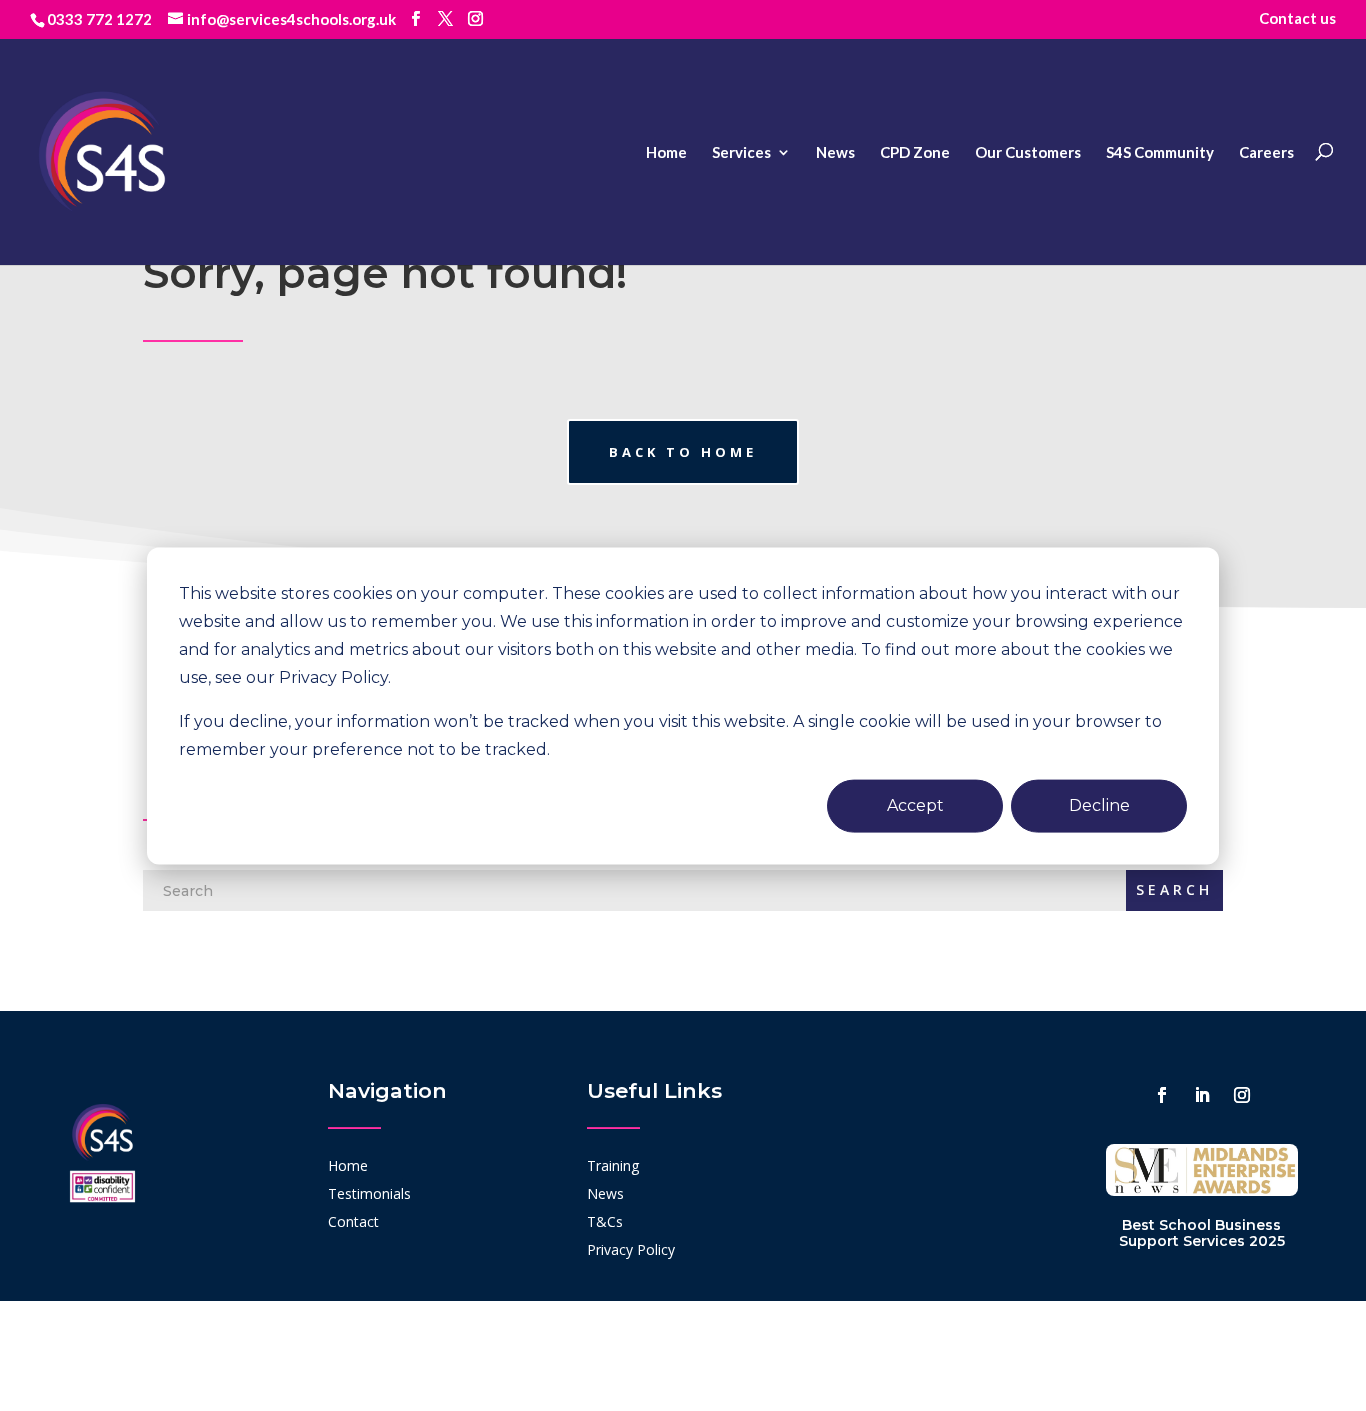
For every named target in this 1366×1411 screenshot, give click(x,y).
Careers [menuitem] (1266, 152)
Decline (1099, 804)
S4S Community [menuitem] (1160, 152)
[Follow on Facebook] (1162, 1095)
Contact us (1297, 18)
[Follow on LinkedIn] (1202, 1095)
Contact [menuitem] (353, 1221)
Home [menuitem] (666, 152)
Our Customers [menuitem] (1028, 152)
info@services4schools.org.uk (291, 19)
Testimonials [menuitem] (369, 1193)
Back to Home (683, 452)
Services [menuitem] (741, 152)
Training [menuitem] (613, 1165)
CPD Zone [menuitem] (915, 152)
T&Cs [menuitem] (605, 1221)
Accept (915, 804)
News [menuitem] (835, 152)
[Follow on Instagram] (1242, 1095)
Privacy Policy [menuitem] (631, 1249)
